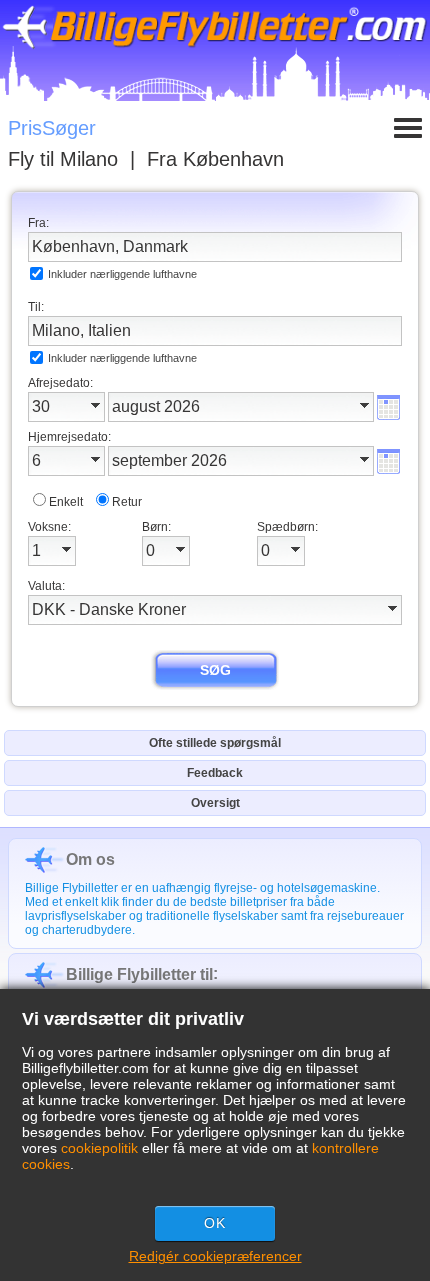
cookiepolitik (99, 1148)
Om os (90, 859)
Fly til (63, 159)
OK (215, 1223)
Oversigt (215, 803)
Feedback (215, 773)
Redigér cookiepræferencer (215, 1256)
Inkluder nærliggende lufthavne (122, 274)
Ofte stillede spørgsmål (215, 743)
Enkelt (66, 502)
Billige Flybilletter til (139, 974)
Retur (127, 502)
